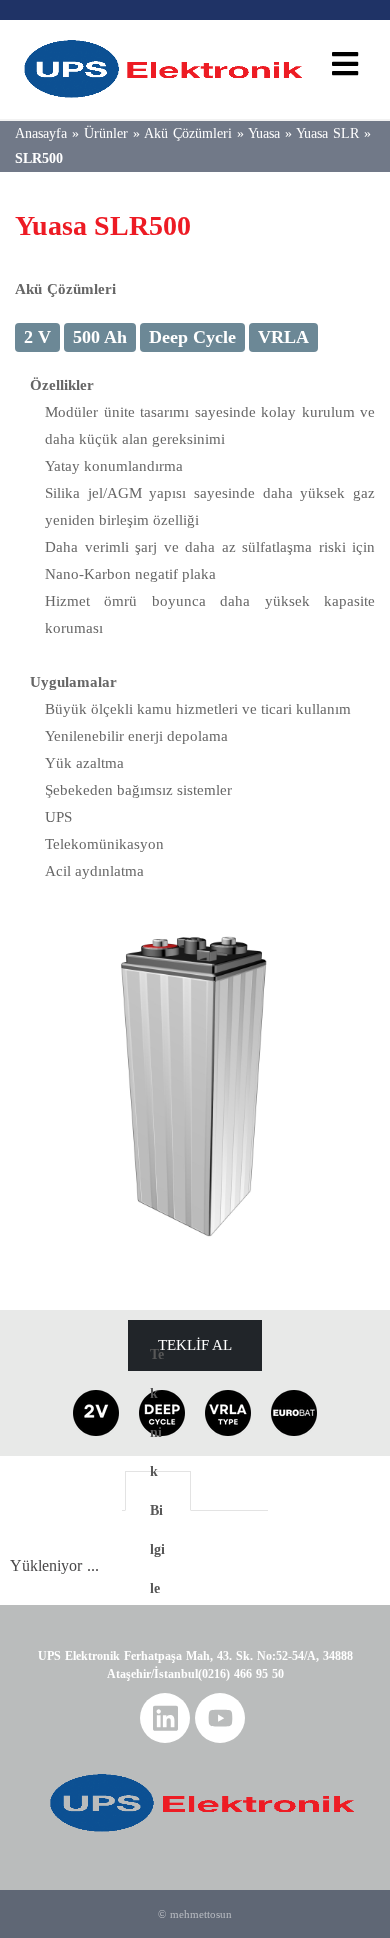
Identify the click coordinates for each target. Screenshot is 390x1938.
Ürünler (106, 133)
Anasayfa (41, 133)
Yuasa (264, 133)
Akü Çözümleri (188, 133)
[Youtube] (220, 1718)
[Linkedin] (165, 1718)
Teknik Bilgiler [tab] (157, 1491)
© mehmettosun (195, 1914)
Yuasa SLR (327, 133)
